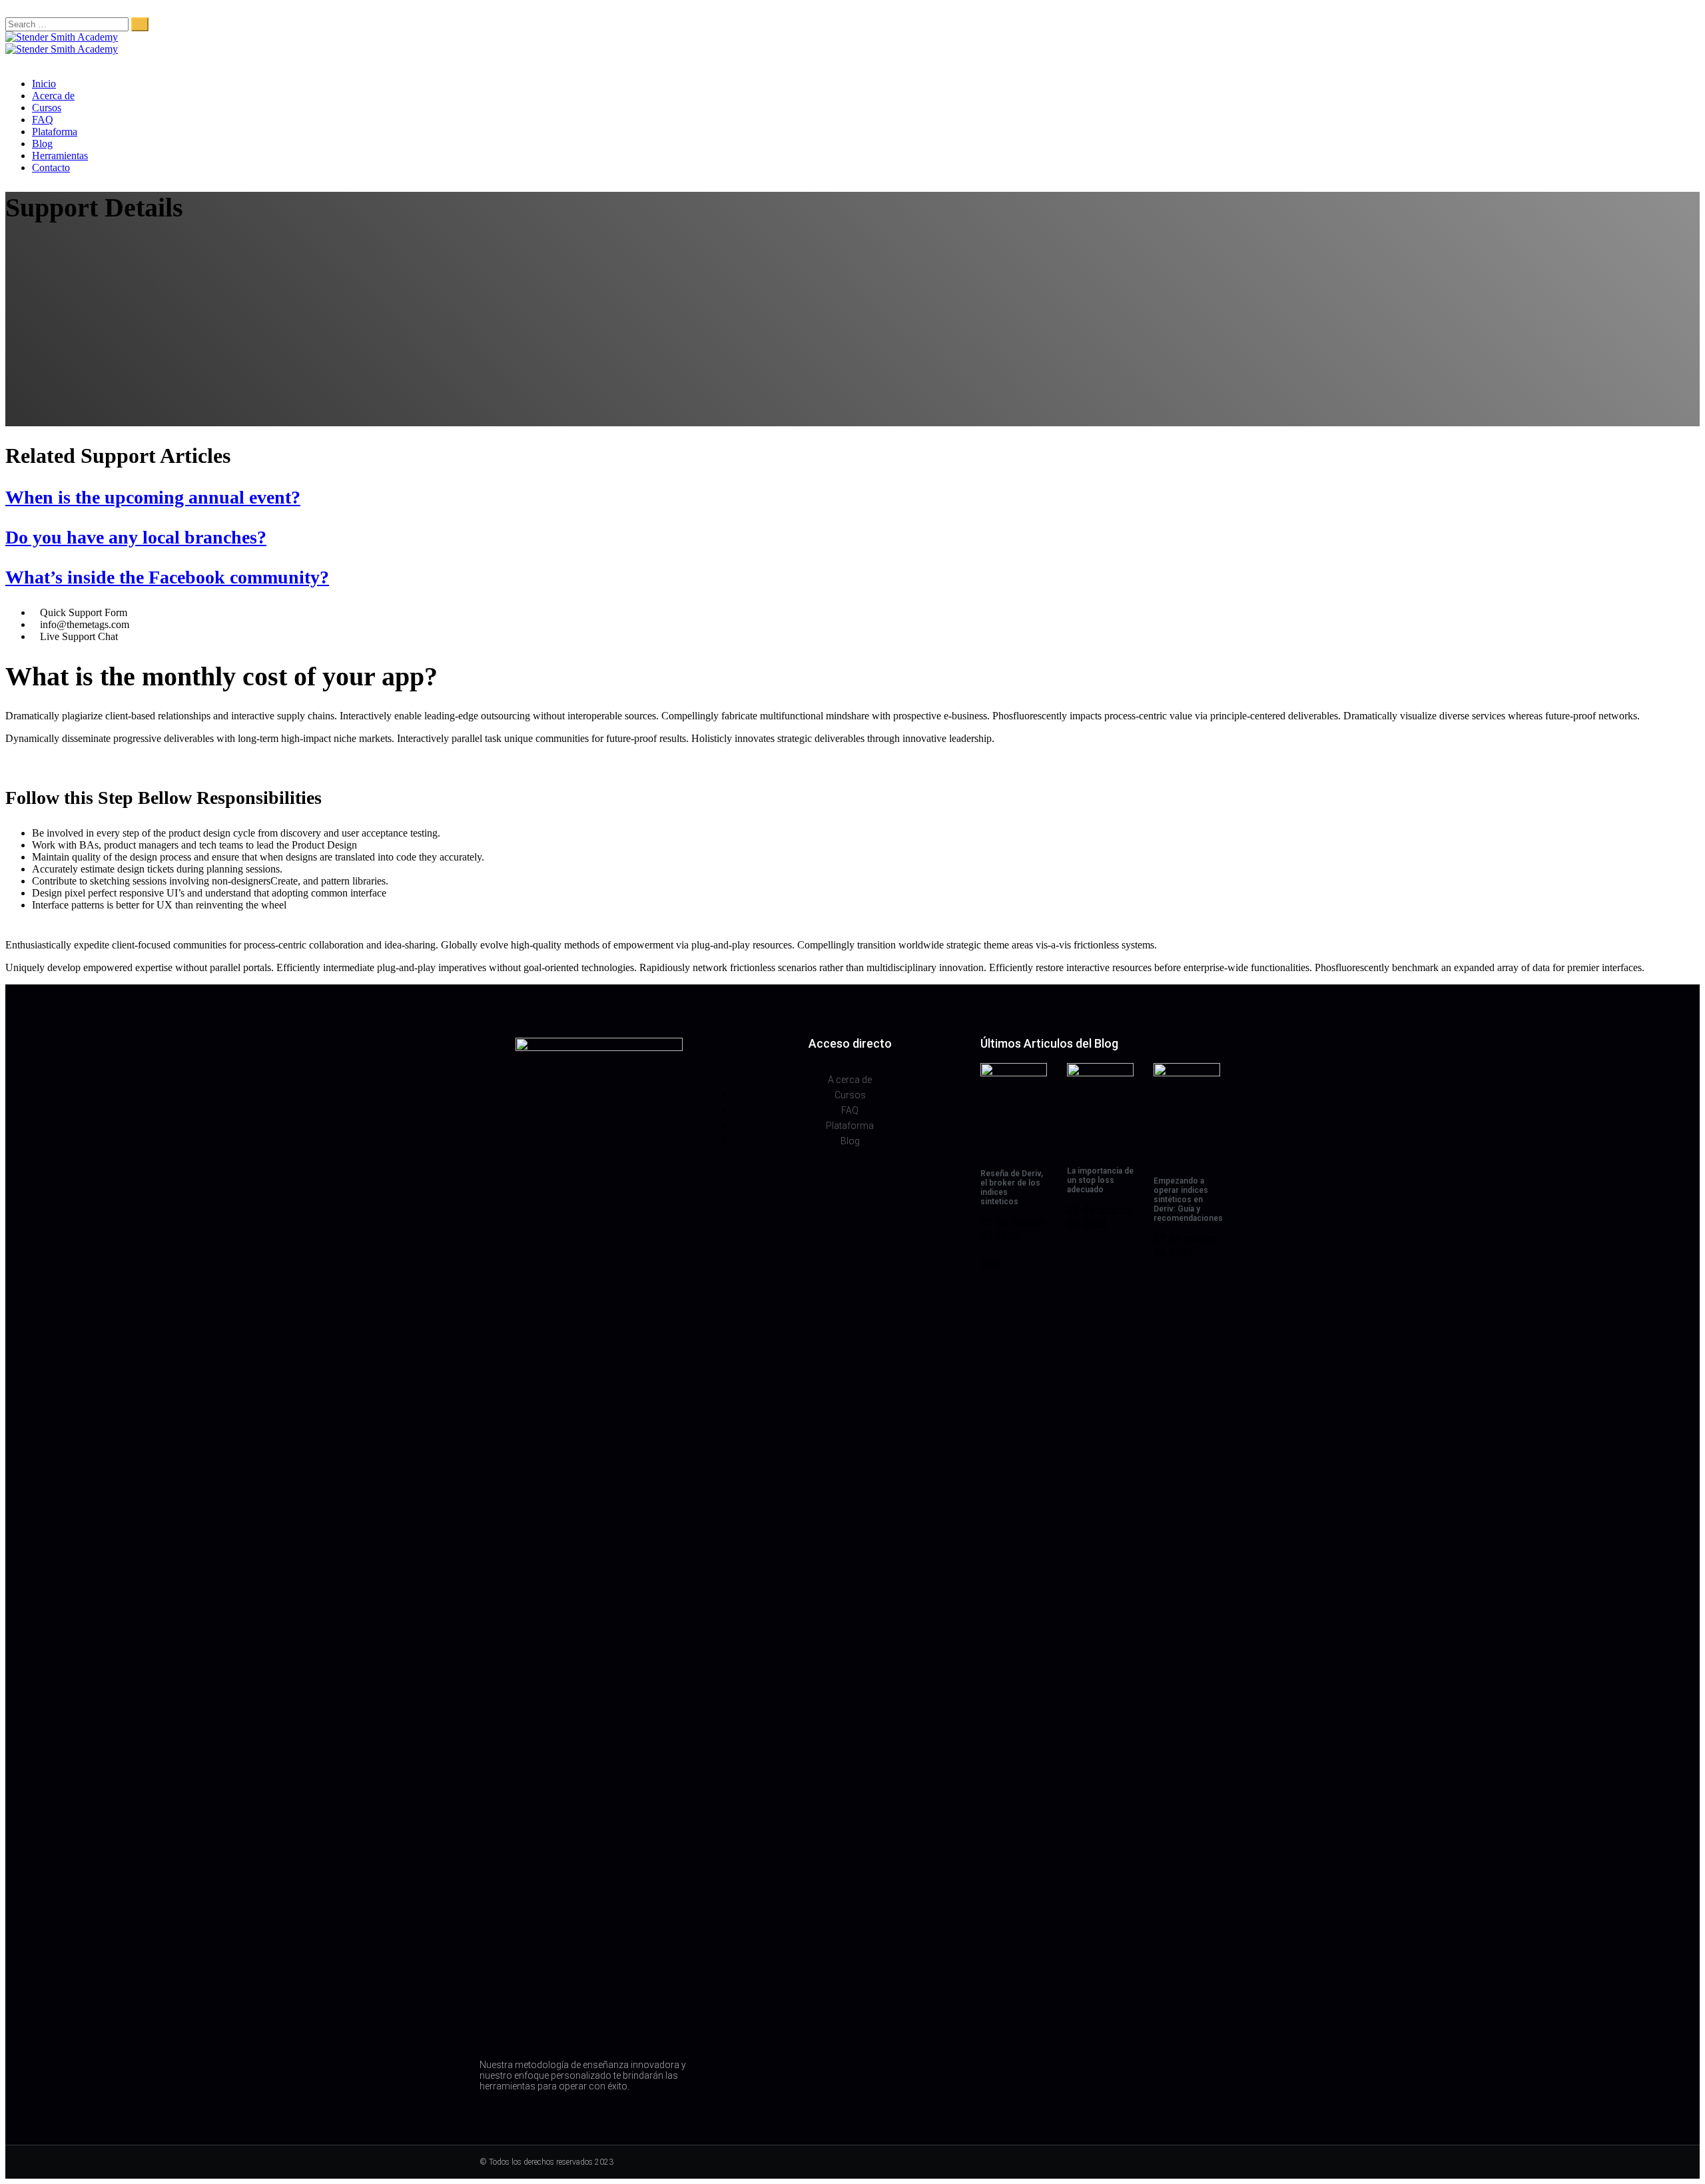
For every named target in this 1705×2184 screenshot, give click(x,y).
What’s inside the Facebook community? (167, 577)
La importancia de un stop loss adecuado (1100, 1180)
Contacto (51, 168)
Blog (42, 144)
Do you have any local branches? (136, 537)
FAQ (43, 120)
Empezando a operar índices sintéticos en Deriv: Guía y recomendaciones (1188, 1200)
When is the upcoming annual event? (153, 497)
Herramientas (60, 156)
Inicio (44, 84)
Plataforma (55, 132)
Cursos (47, 108)
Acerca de (53, 96)
